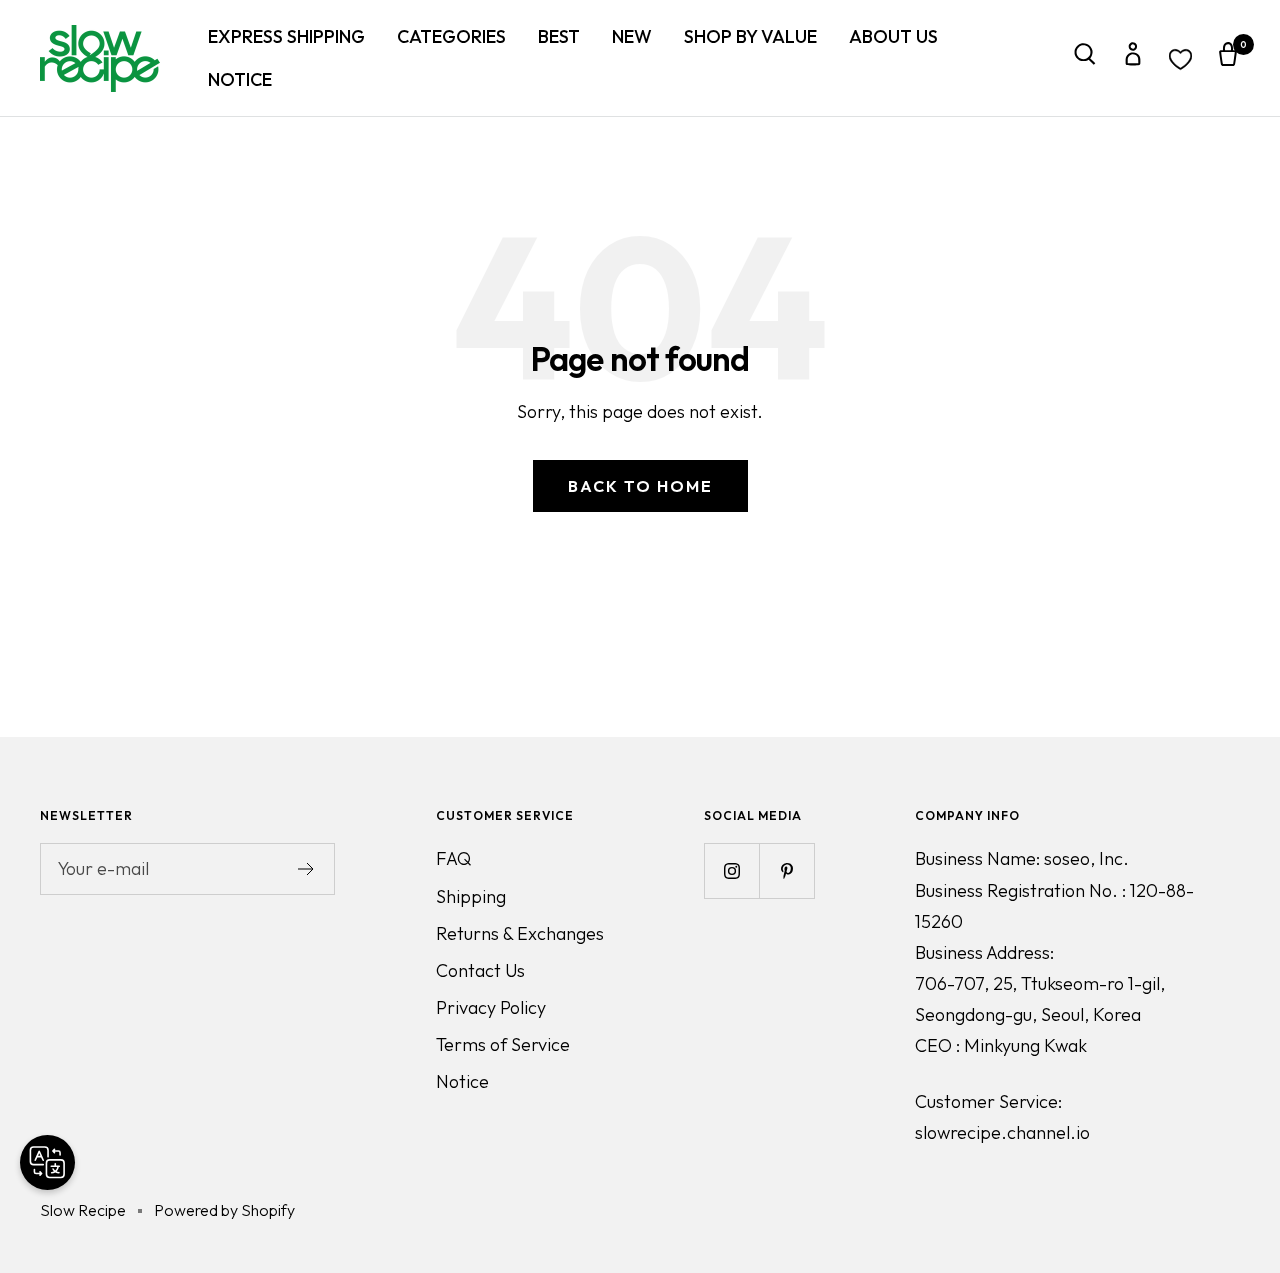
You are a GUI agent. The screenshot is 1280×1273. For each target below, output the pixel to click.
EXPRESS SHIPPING (286, 36)
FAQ (453, 858)
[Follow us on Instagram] (731, 870)
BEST (559, 36)
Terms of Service (503, 1044)
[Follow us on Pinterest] (786, 870)
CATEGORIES (451, 36)
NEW (632, 36)
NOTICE (240, 79)
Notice (462, 1081)
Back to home (640, 486)
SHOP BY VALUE (750, 36)
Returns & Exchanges (520, 933)
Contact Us (480, 970)
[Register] (306, 869)
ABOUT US (893, 36)
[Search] (1085, 58)
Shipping (471, 896)
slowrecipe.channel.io (1002, 1132)
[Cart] (1228, 58)
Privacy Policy (491, 1007)
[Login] (1133, 58)
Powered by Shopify (224, 1210)
